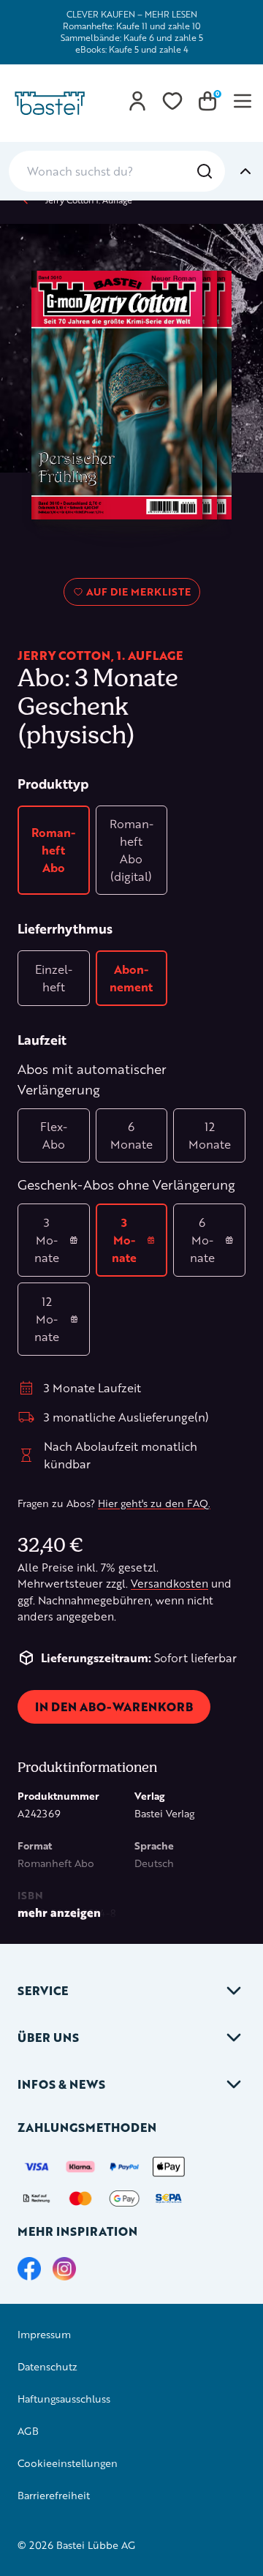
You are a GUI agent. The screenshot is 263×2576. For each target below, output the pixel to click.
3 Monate (47, 1240)
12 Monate (210, 1135)
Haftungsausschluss (64, 2399)
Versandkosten (169, 1584)
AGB (28, 2431)
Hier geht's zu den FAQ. (154, 1503)
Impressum (44, 2334)
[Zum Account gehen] (137, 101)
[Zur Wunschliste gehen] (172, 101)
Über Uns (48, 2037)
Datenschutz (47, 2366)
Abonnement (131, 978)
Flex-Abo (54, 1135)
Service (43, 1990)
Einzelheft (54, 978)
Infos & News (61, 2084)
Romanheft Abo (53, 850)
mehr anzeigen (59, 1912)
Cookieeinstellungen (68, 2463)
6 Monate (131, 1135)
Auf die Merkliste (136, 595)
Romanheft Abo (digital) (131, 850)
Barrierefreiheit (54, 2495)
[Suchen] (205, 171)
